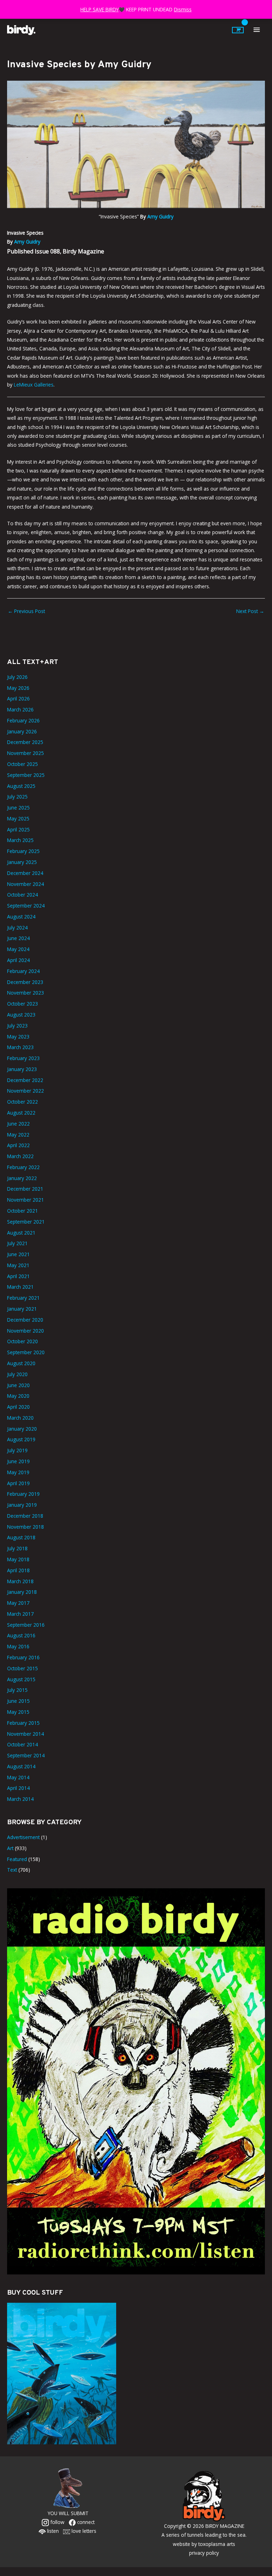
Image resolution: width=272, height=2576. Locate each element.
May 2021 (18, 1265)
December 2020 (25, 1320)
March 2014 (20, 1799)
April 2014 (18, 1788)
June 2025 (18, 808)
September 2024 (26, 906)
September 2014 (26, 1755)
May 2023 (18, 1037)
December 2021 (25, 1189)
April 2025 (18, 829)
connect (85, 2522)
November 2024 (25, 884)
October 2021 (22, 1211)
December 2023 (25, 982)
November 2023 (25, 993)
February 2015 (23, 1723)
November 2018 (25, 1527)
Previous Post (26, 611)
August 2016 (21, 1635)
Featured (17, 1859)
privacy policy (204, 2553)
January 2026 (22, 731)
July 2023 (17, 1026)
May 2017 (18, 1603)
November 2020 (25, 1331)
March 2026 (20, 709)
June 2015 (18, 1701)
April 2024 (18, 960)
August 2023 (21, 1015)
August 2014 (21, 1766)
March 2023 (20, 1047)
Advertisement (23, 1837)
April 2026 (18, 699)
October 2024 (22, 895)
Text (12, 1870)
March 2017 (20, 1614)
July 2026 (17, 677)
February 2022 (23, 1167)
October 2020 (22, 1341)
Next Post (250, 611)
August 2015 (21, 1679)
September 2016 (26, 1625)
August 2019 (21, 1439)
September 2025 (26, 775)
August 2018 (21, 1537)
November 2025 (25, 753)
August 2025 (21, 786)
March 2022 (20, 1156)
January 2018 (22, 1592)
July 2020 (17, 1374)
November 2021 (25, 1200)
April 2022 (18, 1145)
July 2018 (17, 1548)
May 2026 (18, 688)
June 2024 (18, 938)
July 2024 (17, 928)
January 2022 (22, 1178)
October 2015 (22, 1668)
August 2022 (21, 1113)
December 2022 (25, 1080)
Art (10, 1848)
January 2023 (22, 1069)
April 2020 (18, 1407)
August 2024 (21, 917)
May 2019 (18, 1472)
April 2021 (18, 1276)
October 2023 (22, 1004)
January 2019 (22, 1505)
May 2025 (18, 818)
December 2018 (25, 1516)
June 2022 (18, 1124)
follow (57, 2522)
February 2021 (23, 1298)
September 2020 (26, 1352)
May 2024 (18, 949)
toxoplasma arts (217, 2544)
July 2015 (17, 1690)
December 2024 (25, 873)
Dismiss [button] (183, 9)
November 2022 (25, 1091)
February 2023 (23, 1058)
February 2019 (23, 1494)
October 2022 (22, 1102)
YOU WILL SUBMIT (68, 2513)
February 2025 (23, 851)
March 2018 (20, 1581)
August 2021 (21, 1233)
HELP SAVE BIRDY (100, 9)
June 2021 (18, 1254)
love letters (83, 2531)
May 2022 (18, 1135)
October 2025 (22, 764)
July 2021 (17, 1243)
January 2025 (22, 862)
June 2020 (18, 1385)
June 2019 (18, 1461)
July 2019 (17, 1450)
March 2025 (20, 840)
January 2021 (22, 1309)
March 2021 (20, 1287)
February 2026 (23, 720)
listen (52, 2531)
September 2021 (26, 1222)
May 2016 (18, 1646)
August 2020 (21, 1363)
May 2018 (18, 1559)
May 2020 (18, 1396)
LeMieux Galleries (34, 385)
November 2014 (25, 1734)
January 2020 (22, 1429)
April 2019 (18, 1483)
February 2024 (23, 971)
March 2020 (20, 1418)
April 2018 (18, 1570)
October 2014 (22, 1744)
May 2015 (18, 1712)
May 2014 (18, 1777)
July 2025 (17, 797)
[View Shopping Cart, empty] (238, 30)
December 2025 (25, 742)
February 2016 (23, 1657)
